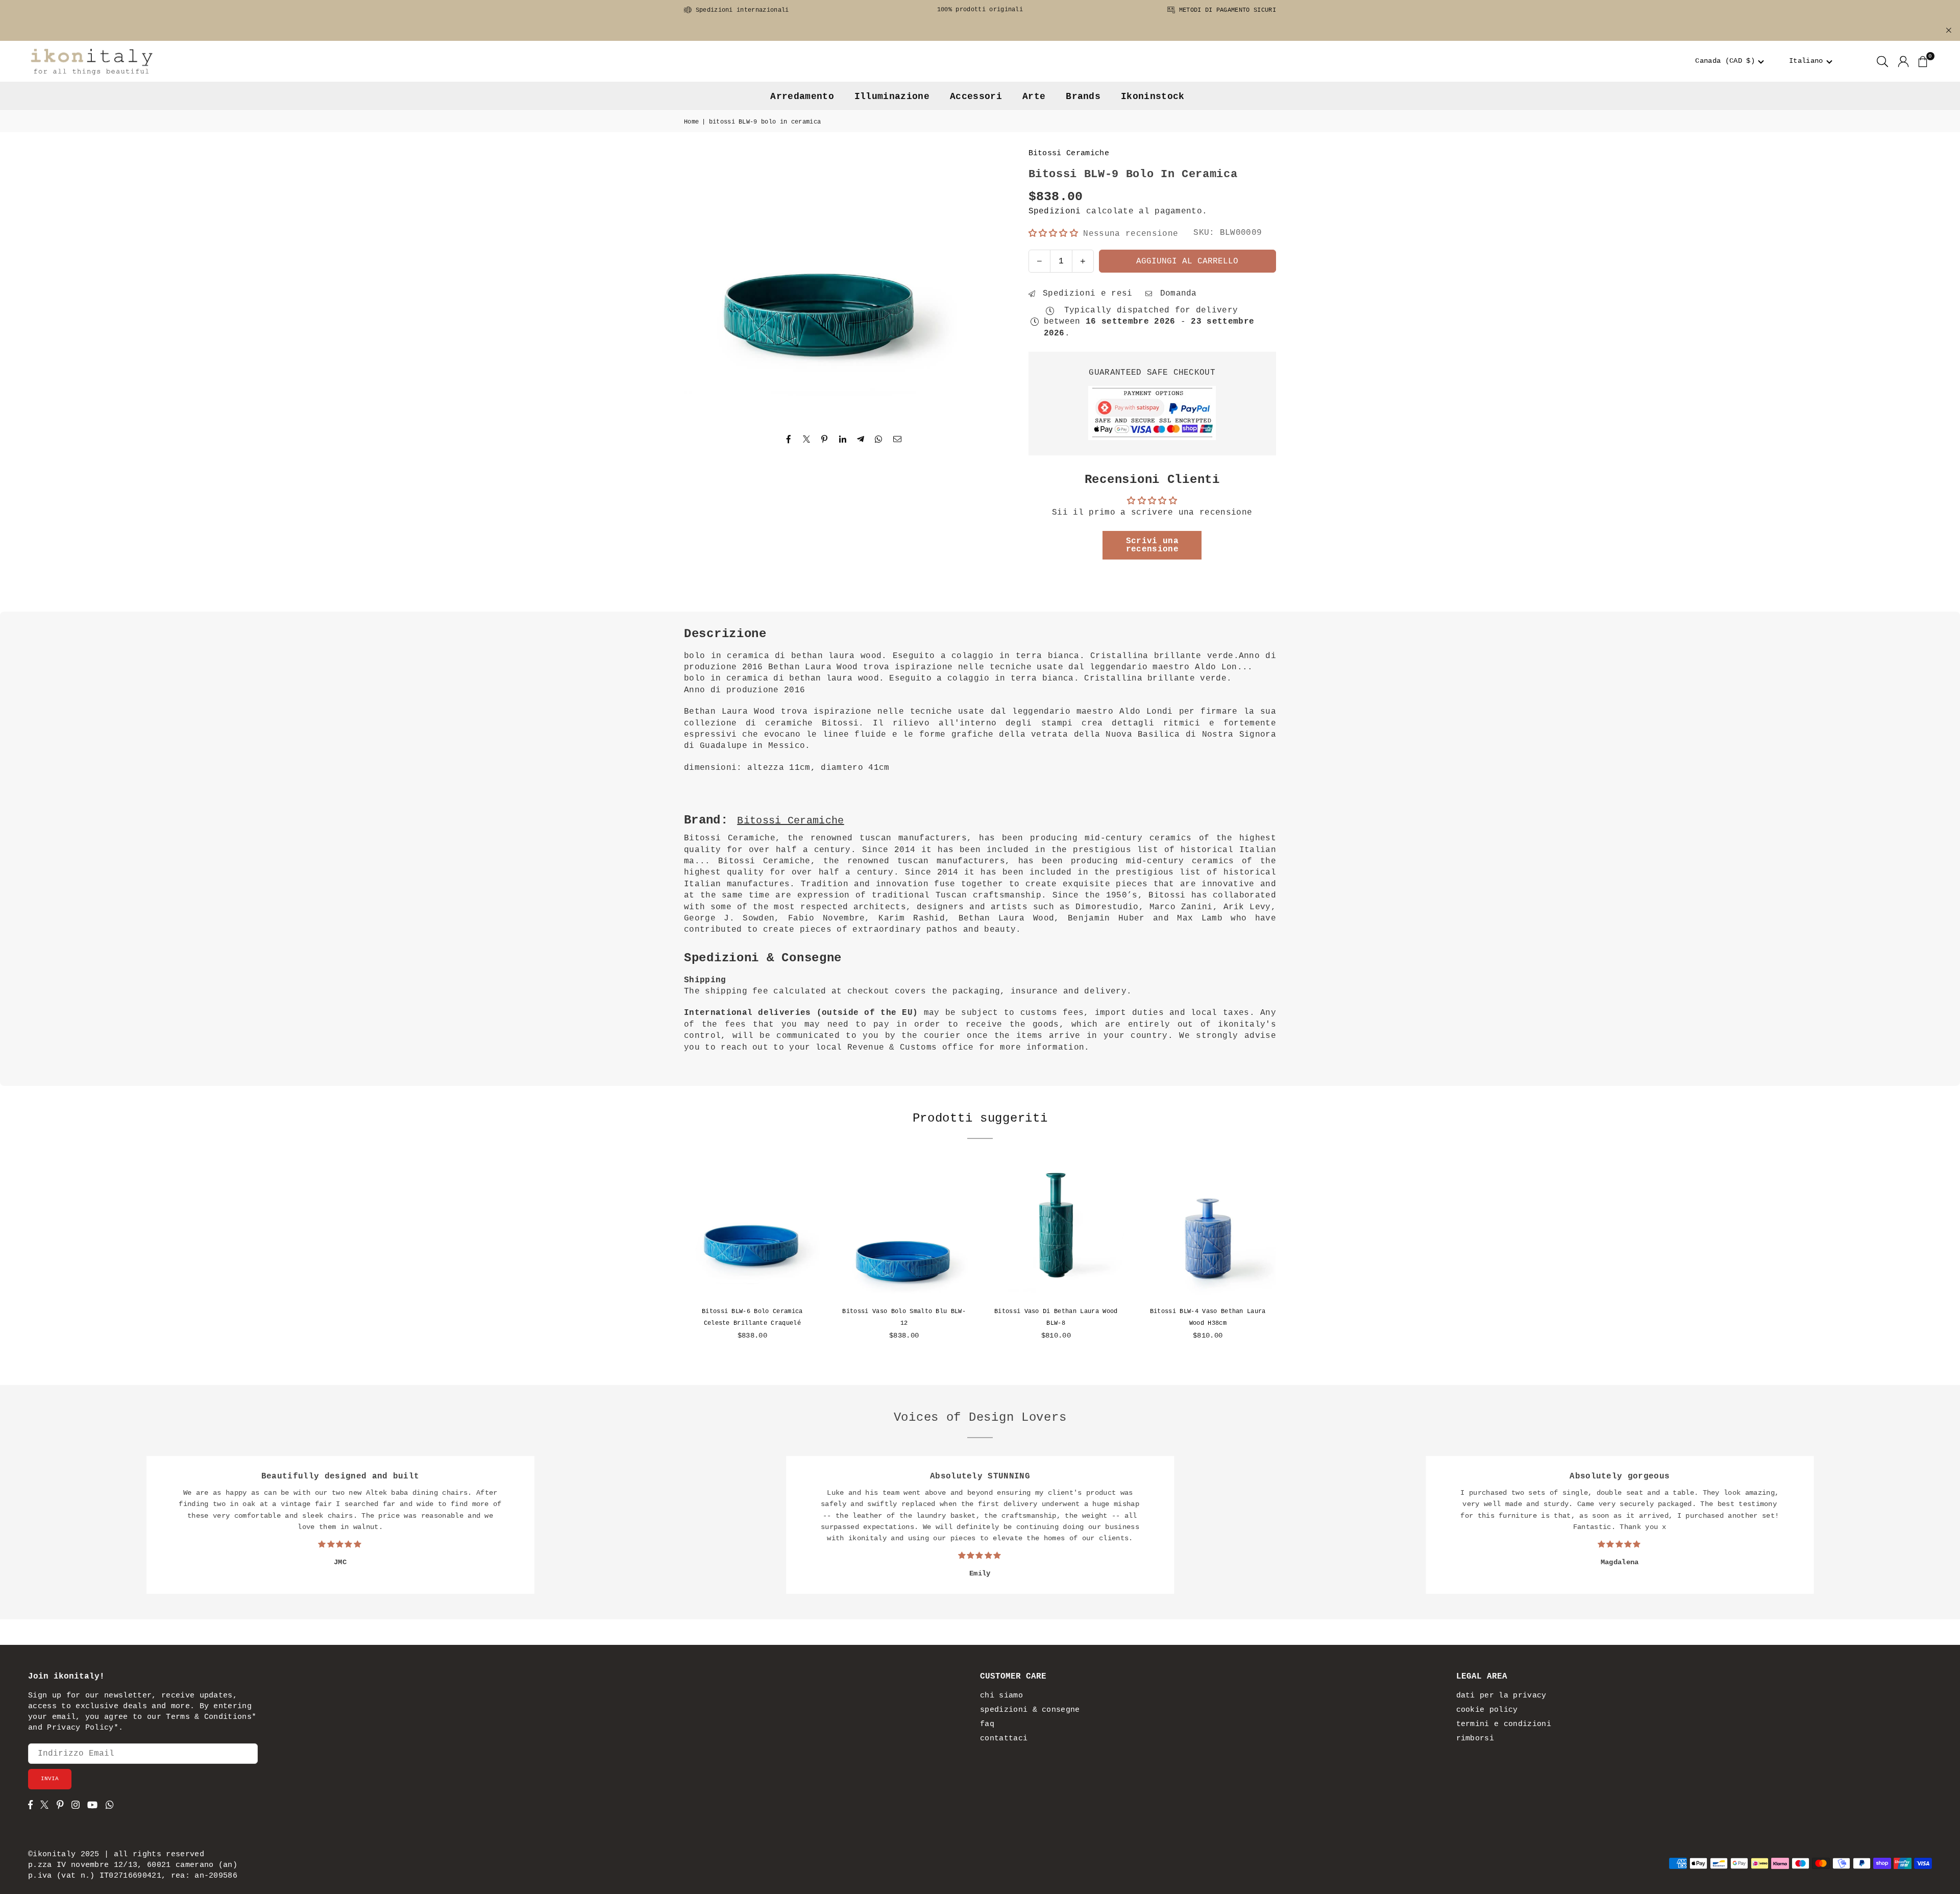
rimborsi (1475, 1739)
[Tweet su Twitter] (807, 439)
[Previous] (674, 1258)
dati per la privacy (1501, 1696)
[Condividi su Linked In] (843, 439)
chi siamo (1001, 1696)
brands (1083, 96)
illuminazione (892, 96)
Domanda (1176, 294)
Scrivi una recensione (1152, 545)
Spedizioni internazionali (740, 10)
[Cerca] (1882, 61)
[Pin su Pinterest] (825, 439)
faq (987, 1724)
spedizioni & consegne (1030, 1710)
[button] (1730, 61)
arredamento (802, 96)
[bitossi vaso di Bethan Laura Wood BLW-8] (1056, 1230)
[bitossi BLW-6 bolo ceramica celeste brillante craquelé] (752, 1230)
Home (691, 122)
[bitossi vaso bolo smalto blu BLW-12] (904, 1230)
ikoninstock (1153, 96)
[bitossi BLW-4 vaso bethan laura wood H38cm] (1208, 1230)
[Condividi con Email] (898, 439)
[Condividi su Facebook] (789, 439)
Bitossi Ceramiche (1069, 153)
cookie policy (1487, 1710)
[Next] (1286, 1258)
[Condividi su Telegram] (861, 439)
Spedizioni (1055, 211)
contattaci (1004, 1739)
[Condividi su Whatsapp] (879, 439)
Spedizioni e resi (1085, 294)
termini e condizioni (1504, 1724)
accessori (976, 96)
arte (1034, 96)
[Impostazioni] (1903, 61)
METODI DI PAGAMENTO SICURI (1226, 10)
